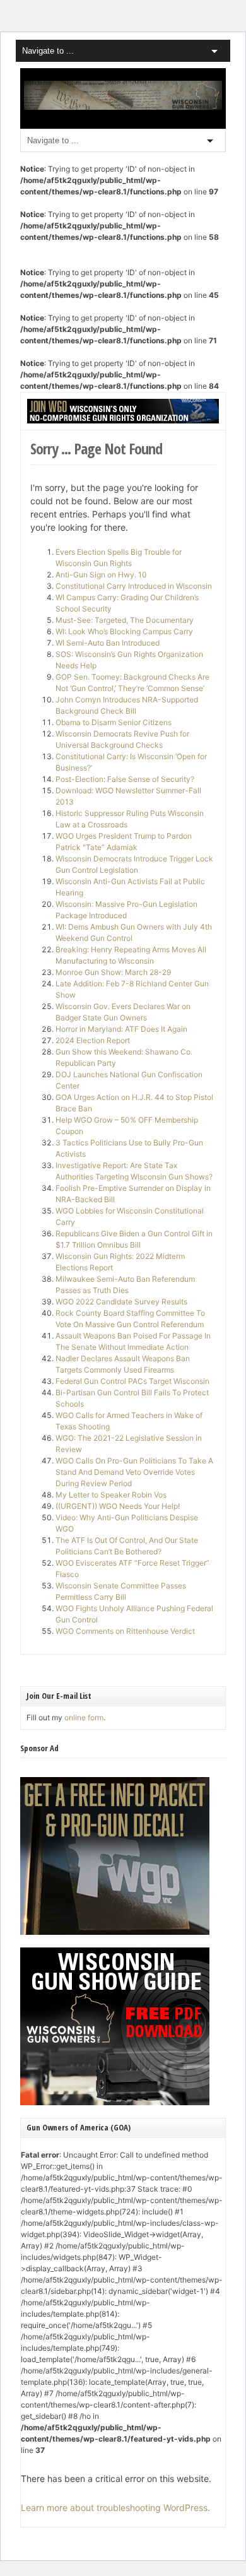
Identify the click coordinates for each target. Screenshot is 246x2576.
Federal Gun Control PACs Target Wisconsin (132, 1381)
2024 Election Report (93, 1040)
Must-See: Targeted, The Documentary (125, 620)
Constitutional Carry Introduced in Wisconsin (134, 586)
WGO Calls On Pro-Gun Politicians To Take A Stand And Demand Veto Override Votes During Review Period (134, 1472)
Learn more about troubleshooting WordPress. (115, 2508)
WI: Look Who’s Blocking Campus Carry (124, 631)
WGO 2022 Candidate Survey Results (121, 1302)
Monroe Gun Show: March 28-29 (113, 972)
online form (84, 1717)
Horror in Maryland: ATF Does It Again (121, 1029)
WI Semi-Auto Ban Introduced (108, 643)
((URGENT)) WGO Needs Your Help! (118, 1506)
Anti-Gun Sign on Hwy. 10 (101, 575)
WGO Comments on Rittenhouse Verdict (125, 1631)
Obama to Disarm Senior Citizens (114, 722)
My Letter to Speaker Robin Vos (111, 1495)
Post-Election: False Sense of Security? (125, 779)
